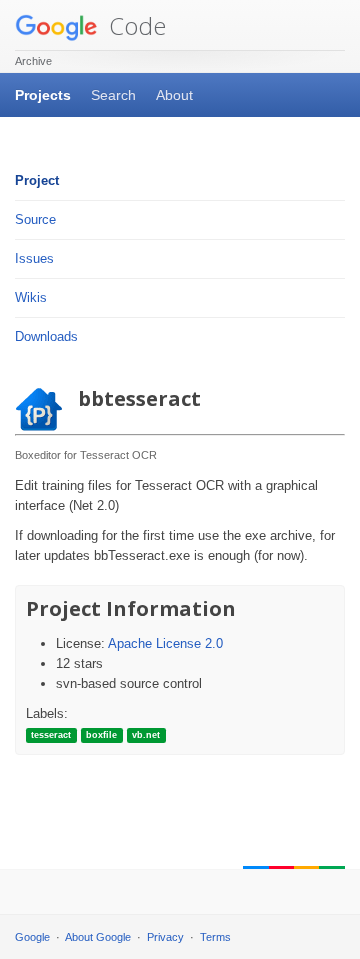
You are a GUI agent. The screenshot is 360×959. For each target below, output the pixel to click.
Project (37, 180)
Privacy (165, 937)
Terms (215, 937)
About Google (98, 937)
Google (32, 937)
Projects (43, 95)
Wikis (31, 297)
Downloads (46, 336)
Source (35, 219)
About (174, 95)
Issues (34, 258)
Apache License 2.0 (165, 643)
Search (113, 95)
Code (134, 25)
